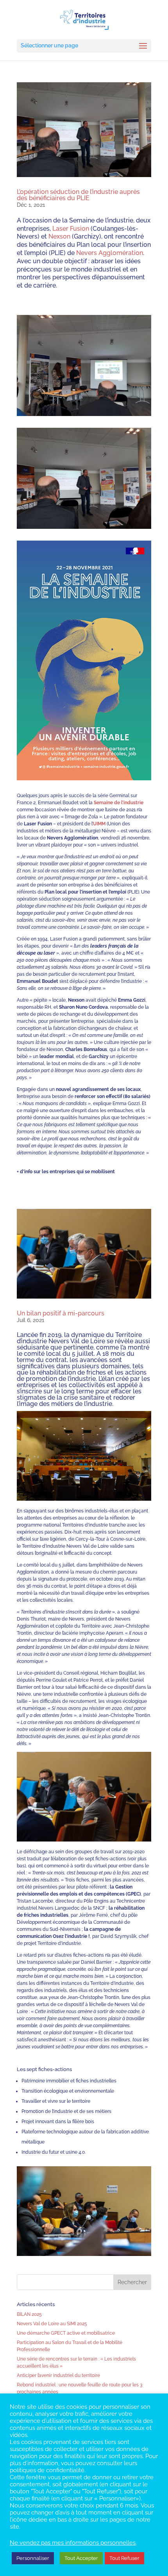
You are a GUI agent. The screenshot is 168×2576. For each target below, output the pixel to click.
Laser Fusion (71, 229)
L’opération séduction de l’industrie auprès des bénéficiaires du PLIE (78, 195)
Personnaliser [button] (33, 2558)
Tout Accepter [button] (81, 2558)
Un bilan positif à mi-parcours (61, 1313)
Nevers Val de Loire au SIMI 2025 (52, 2324)
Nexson (59, 236)
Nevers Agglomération (110, 253)
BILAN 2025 (29, 2314)
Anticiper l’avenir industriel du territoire (58, 2375)
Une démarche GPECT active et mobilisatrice (66, 2333)
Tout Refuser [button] (124, 2558)
